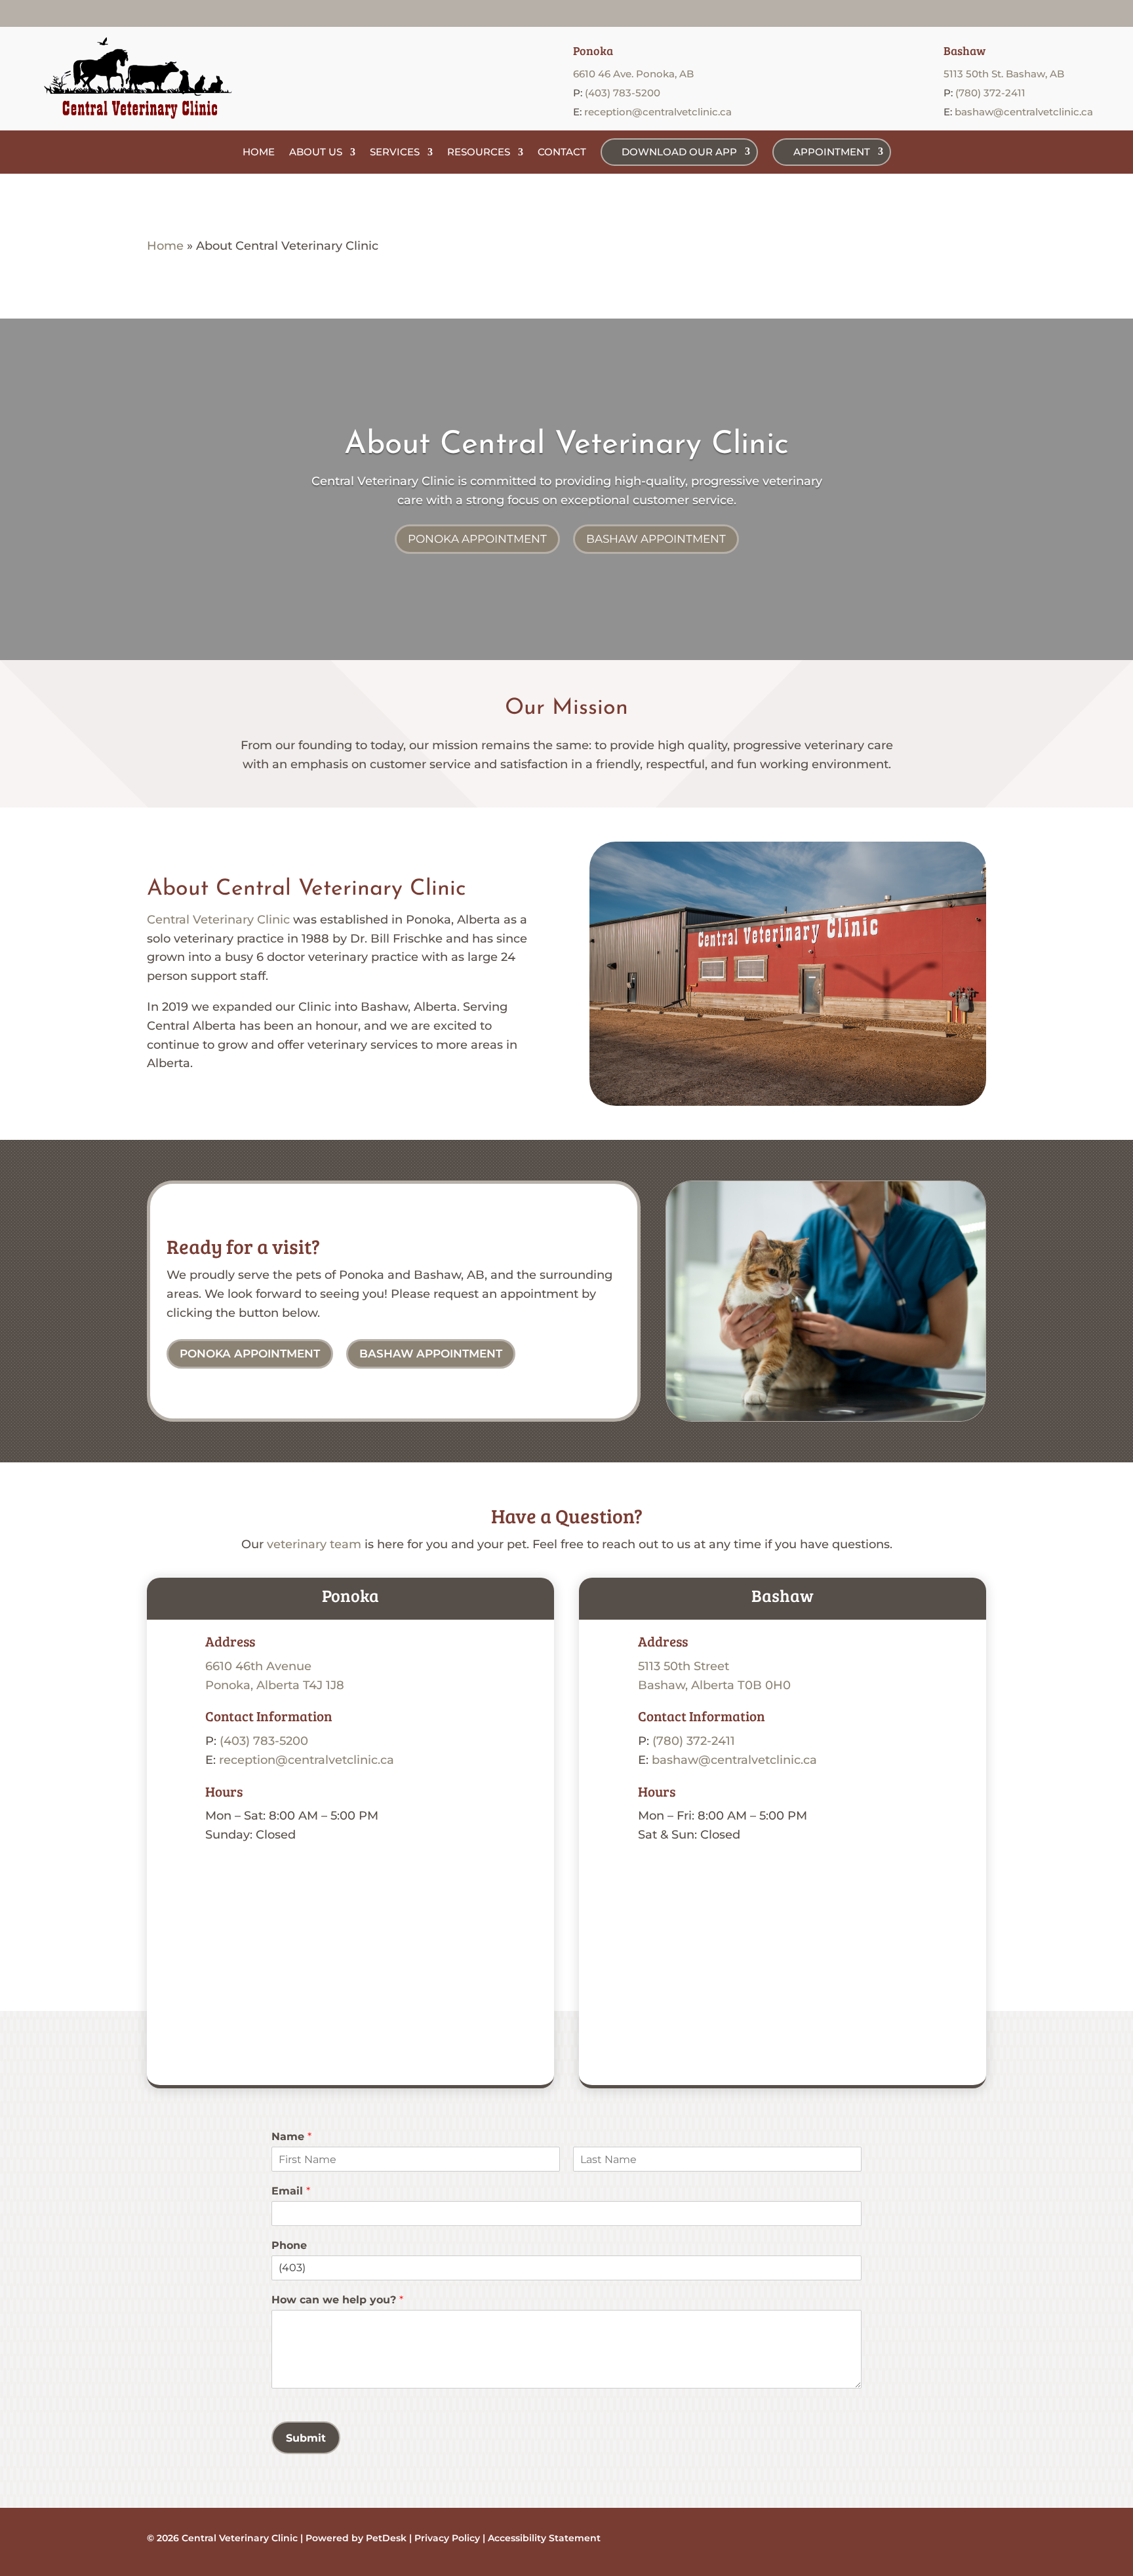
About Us (316, 152)
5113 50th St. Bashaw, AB (1004, 74)
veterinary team (314, 1544)
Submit (306, 2438)
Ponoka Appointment (477, 539)
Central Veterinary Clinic (383, 481)
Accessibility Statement (543, 2538)
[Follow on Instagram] (1073, 13)
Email (291, 2191)
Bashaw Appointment (656, 539)
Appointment (832, 152)
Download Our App (679, 152)
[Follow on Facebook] (1047, 13)
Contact (562, 152)
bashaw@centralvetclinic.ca (1024, 112)
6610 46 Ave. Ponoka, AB (633, 74)
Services (395, 152)
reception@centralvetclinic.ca (658, 112)
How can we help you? (337, 2300)
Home (259, 152)
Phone (289, 2245)
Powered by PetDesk (356, 2538)
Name (291, 2137)
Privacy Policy (447, 2538)
